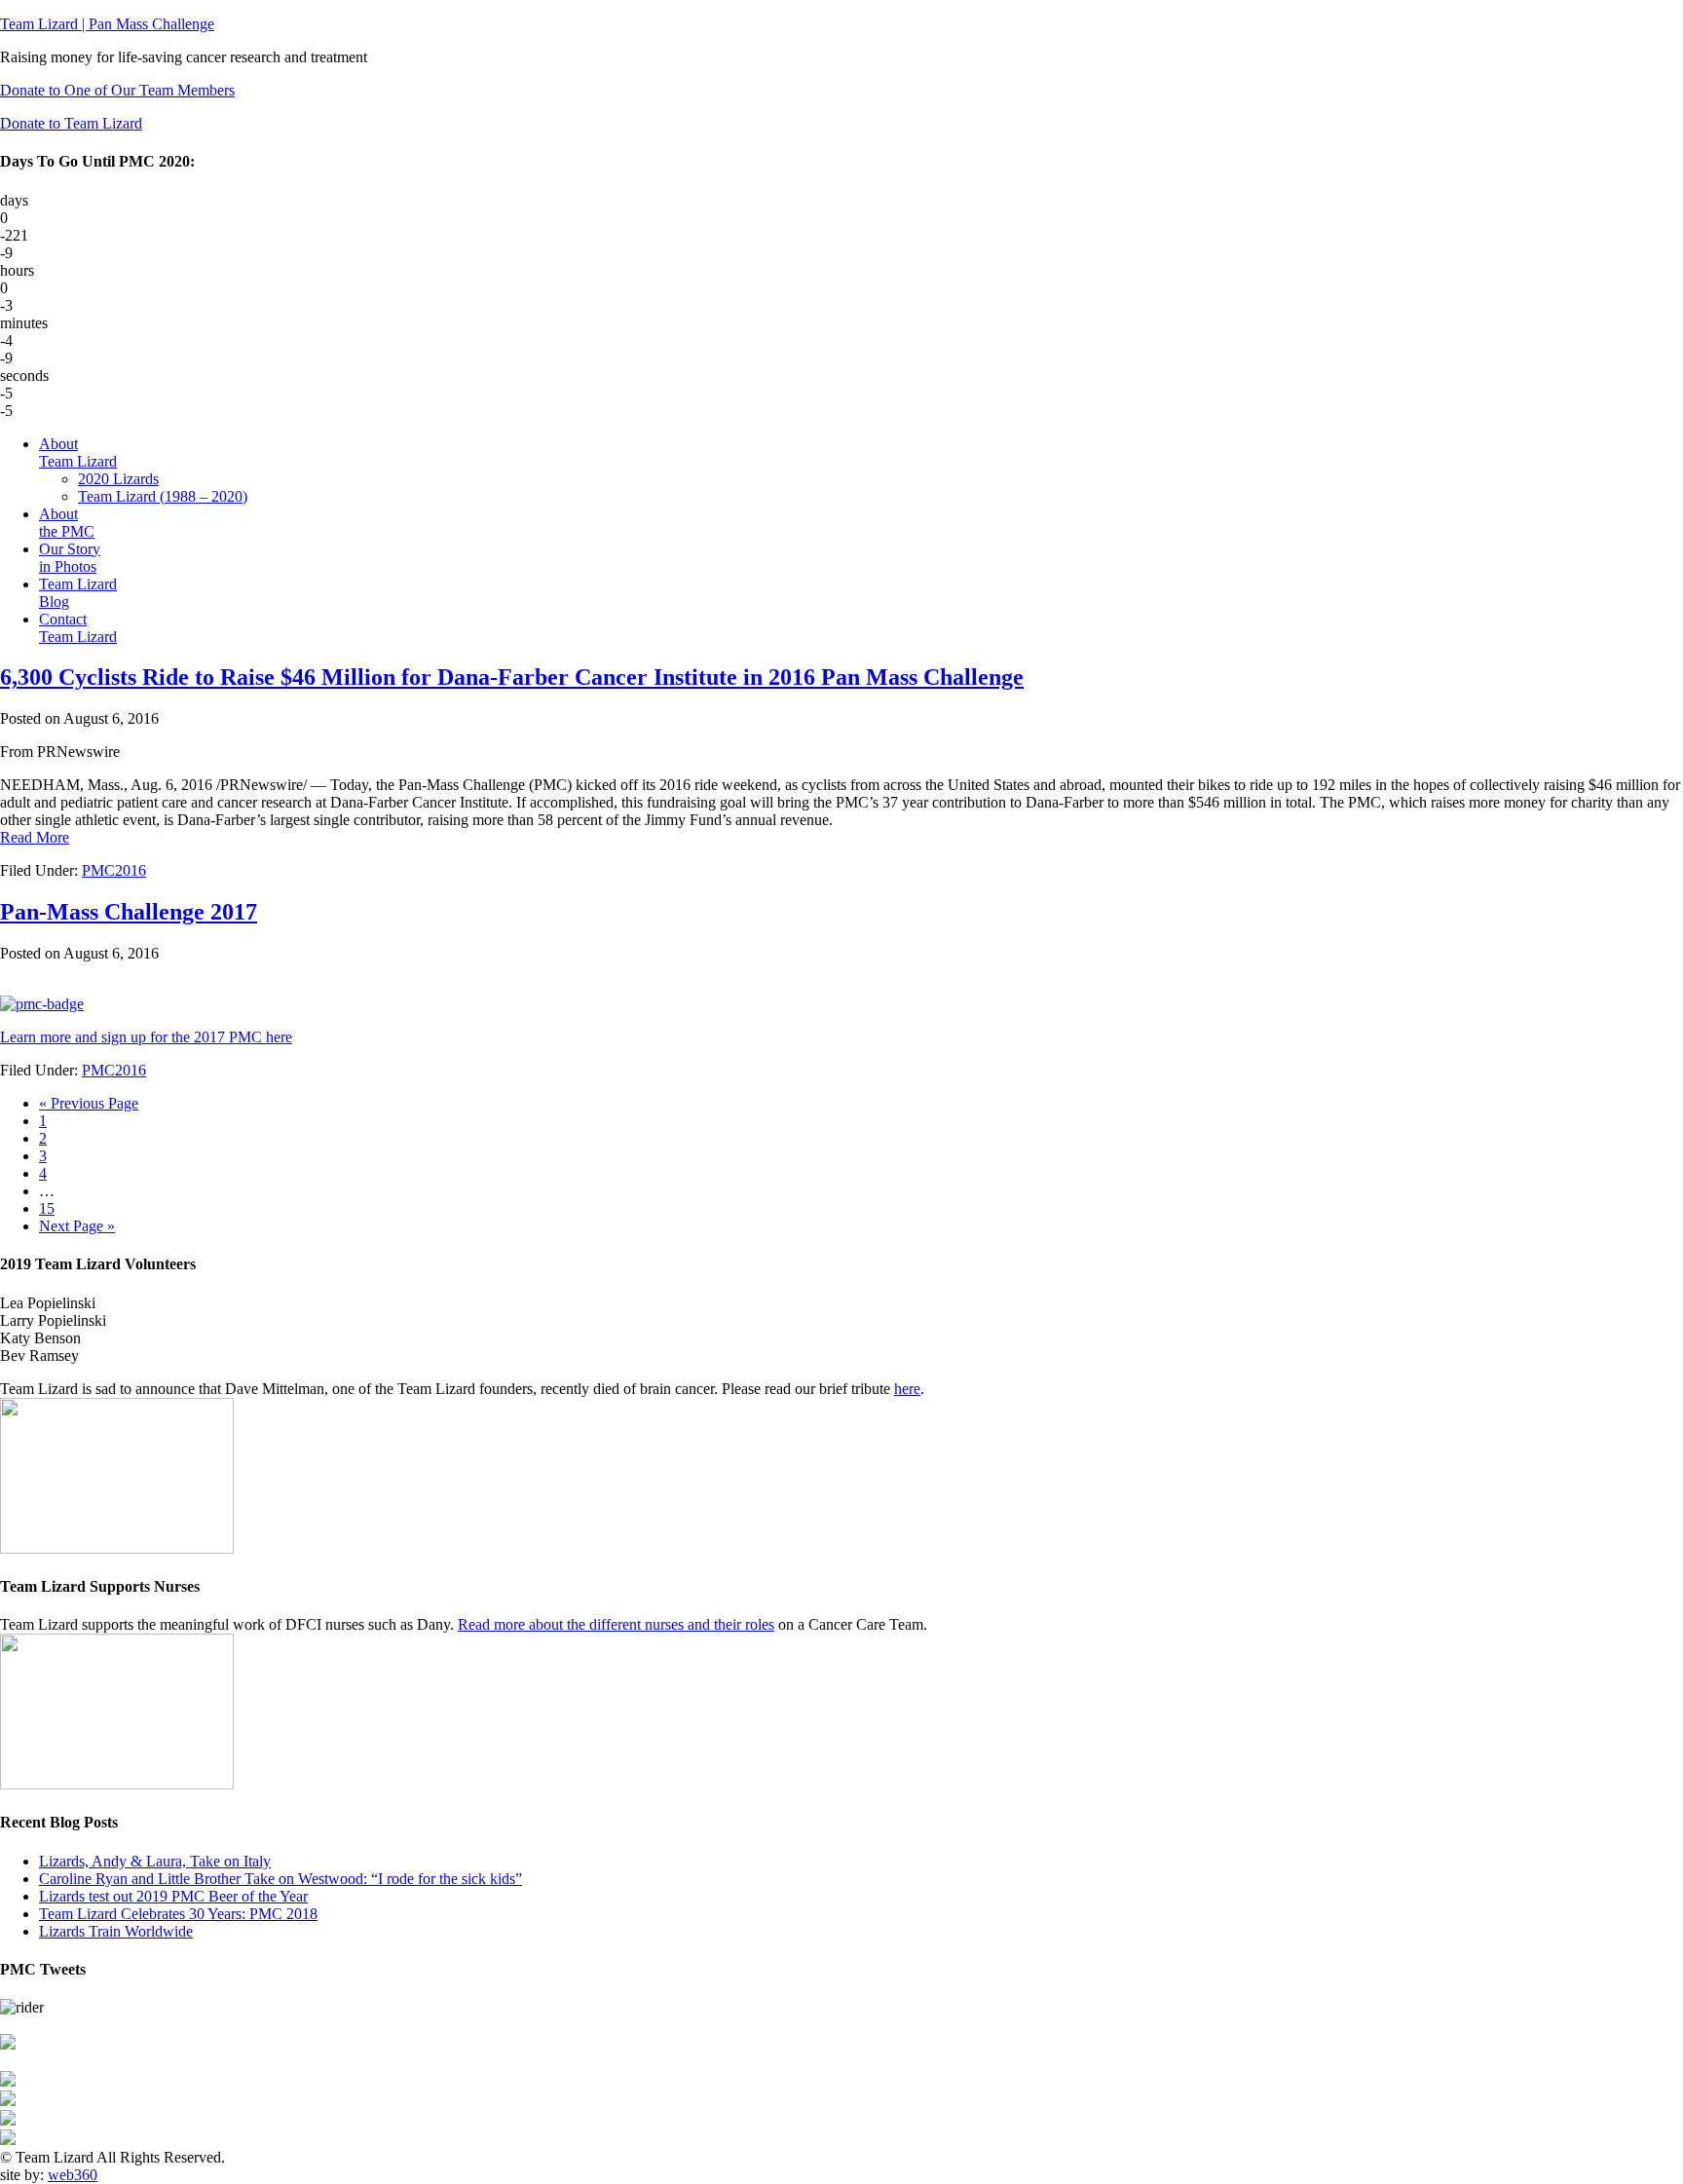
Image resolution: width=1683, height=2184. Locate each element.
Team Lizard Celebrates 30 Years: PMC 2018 (178, 1914)
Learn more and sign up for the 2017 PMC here (146, 1037)
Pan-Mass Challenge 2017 (129, 912)
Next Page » (77, 1226)
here (907, 1389)
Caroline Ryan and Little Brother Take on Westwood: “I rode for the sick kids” (280, 1879)
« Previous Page (89, 1103)
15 (47, 1208)
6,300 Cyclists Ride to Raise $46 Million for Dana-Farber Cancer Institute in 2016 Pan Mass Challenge (512, 677)
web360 (73, 2175)
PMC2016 (114, 870)
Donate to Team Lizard (71, 123)
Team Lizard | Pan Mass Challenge (107, 24)
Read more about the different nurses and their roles (616, 1624)
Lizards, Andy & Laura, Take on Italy (155, 1861)
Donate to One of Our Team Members (117, 90)
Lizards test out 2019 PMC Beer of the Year (173, 1896)
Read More (35, 837)
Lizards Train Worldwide (116, 1931)
